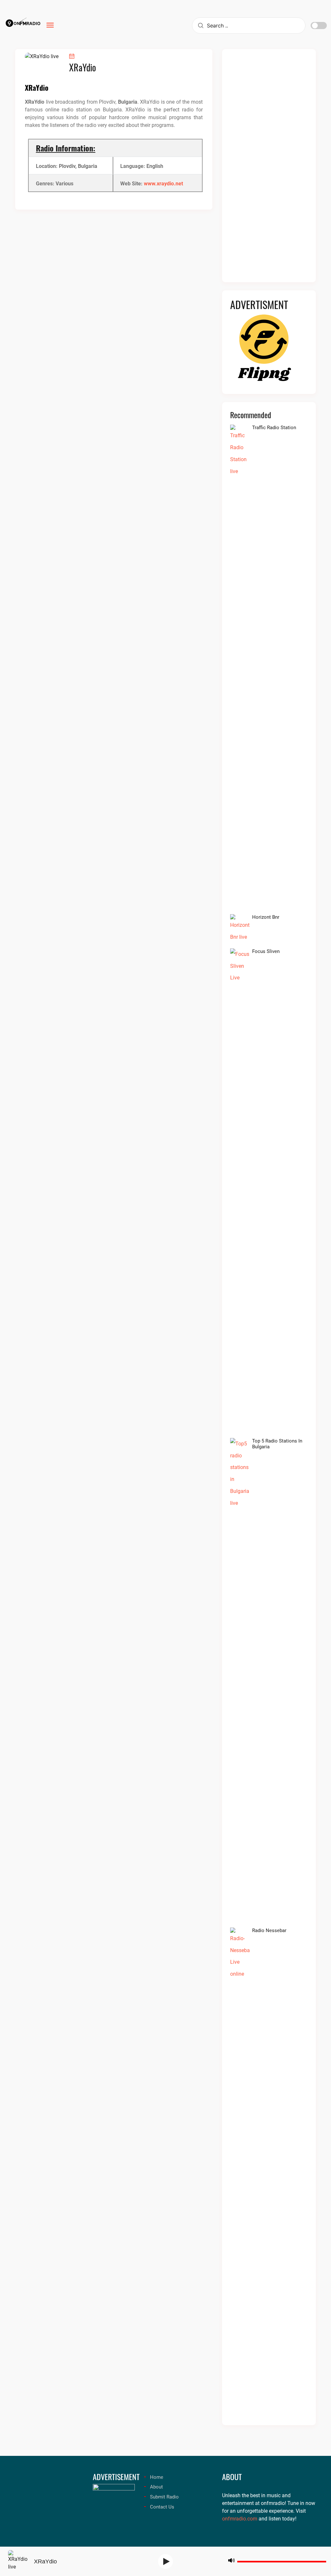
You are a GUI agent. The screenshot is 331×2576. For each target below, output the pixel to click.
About (156, 2487)
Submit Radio (164, 2497)
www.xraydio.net (163, 184)
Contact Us (162, 2507)
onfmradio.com (240, 2519)
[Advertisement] (269, 170)
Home (157, 2477)
